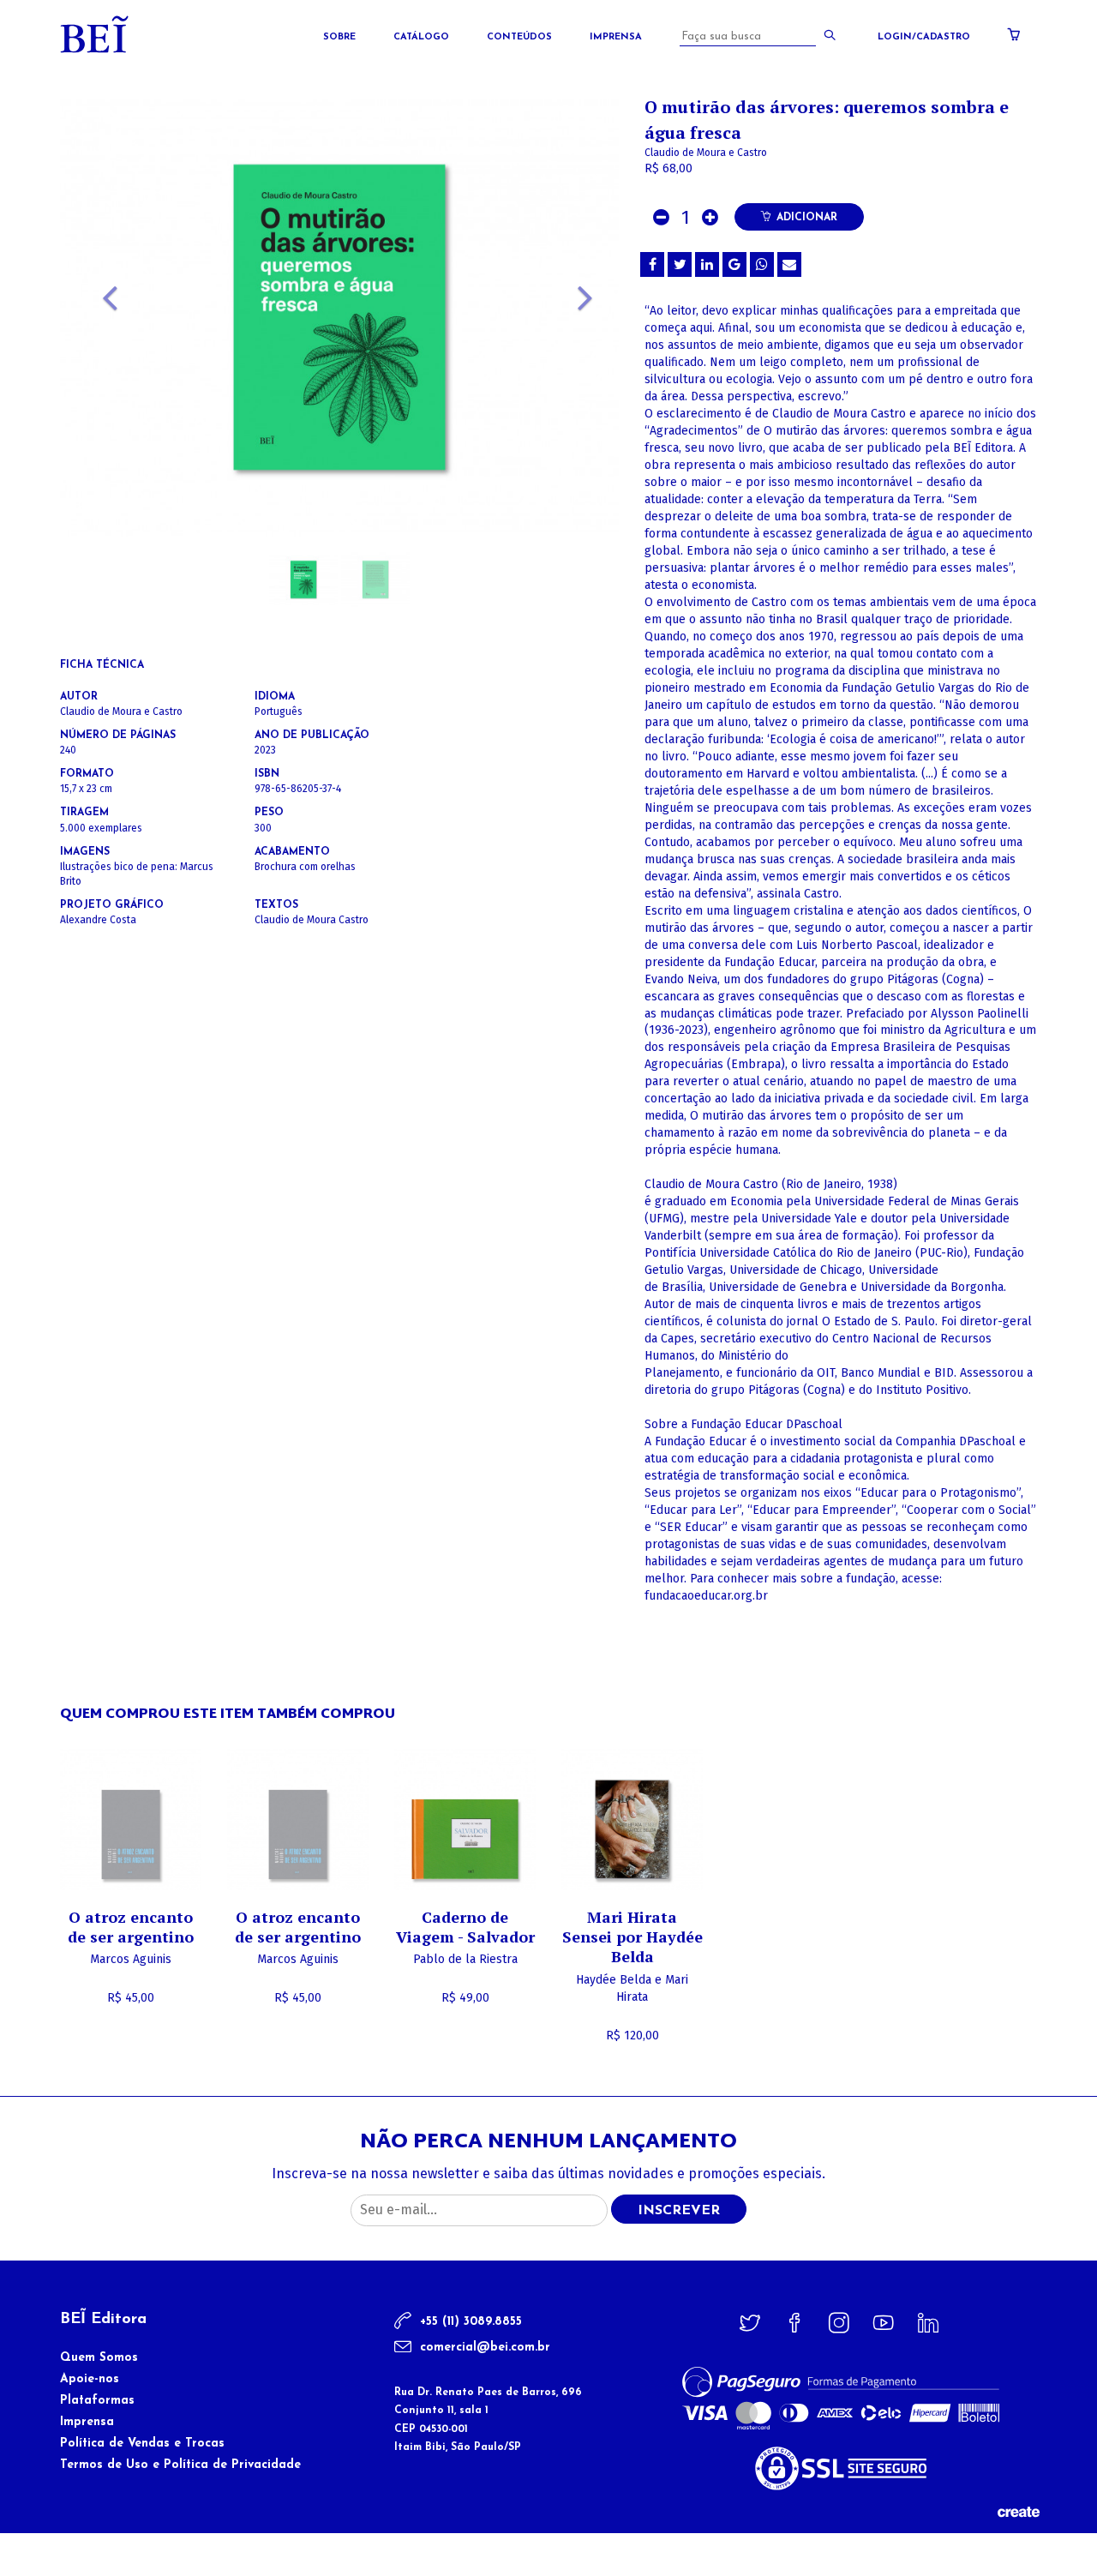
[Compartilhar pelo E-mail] (789, 264)
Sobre (339, 37)
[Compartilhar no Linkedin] (707, 264)
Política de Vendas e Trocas (142, 2444)
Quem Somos (99, 2358)
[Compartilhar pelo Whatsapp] (762, 264)
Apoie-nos (90, 2379)
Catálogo (421, 37)
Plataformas (97, 2401)
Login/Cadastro (924, 37)
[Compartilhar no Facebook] (652, 264)
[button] (102, 360)
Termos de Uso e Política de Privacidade (180, 2465)
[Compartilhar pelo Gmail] (734, 264)
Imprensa (616, 37)
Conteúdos (519, 37)
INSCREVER (679, 2211)
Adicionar (807, 218)
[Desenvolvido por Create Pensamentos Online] (1018, 2511)
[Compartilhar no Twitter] (680, 264)
